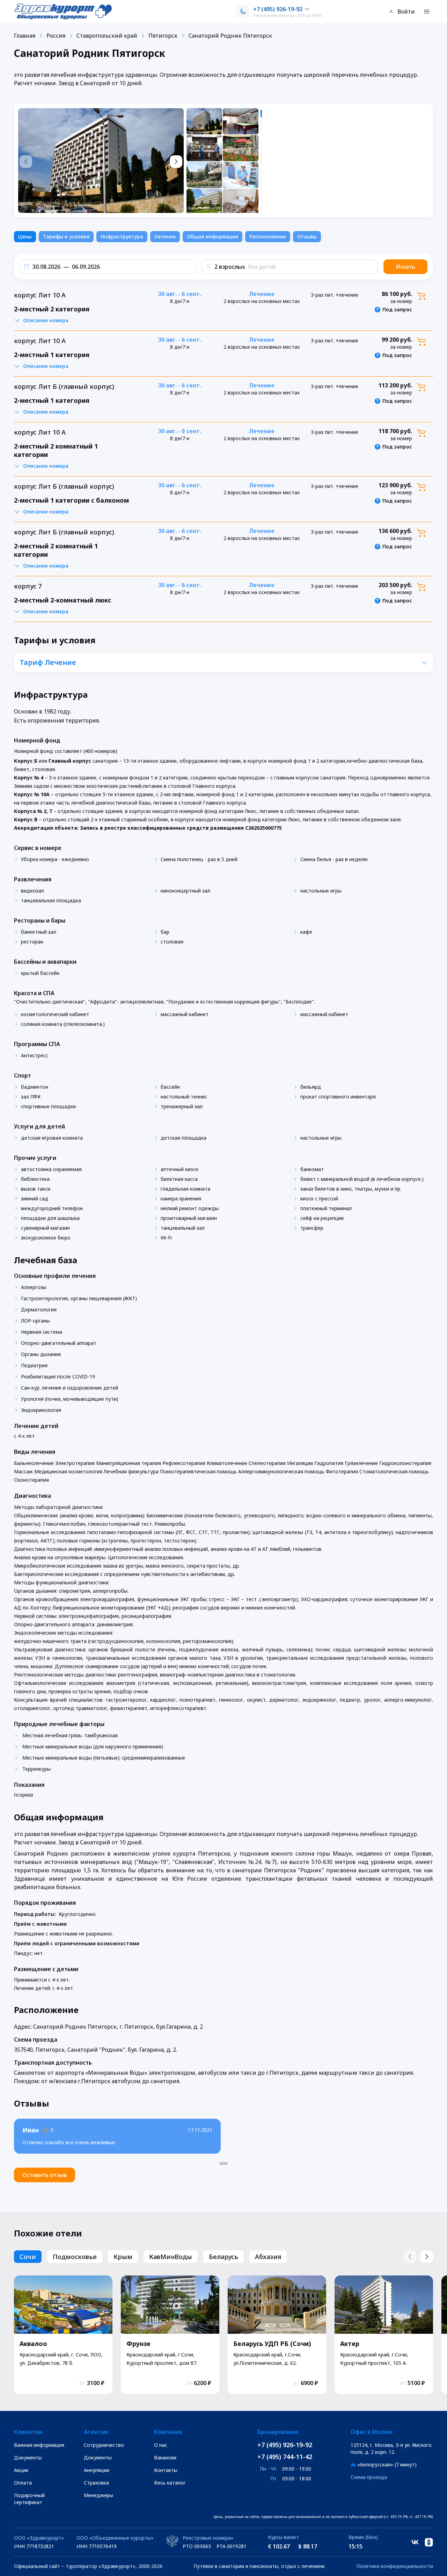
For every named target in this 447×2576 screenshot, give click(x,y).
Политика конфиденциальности (395, 2566)
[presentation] (225, 161)
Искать (405, 267)
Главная (25, 36)
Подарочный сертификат (29, 2499)
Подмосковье (75, 2257)
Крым (123, 2257)
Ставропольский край (107, 36)
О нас (161, 2445)
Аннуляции (97, 2470)
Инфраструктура (122, 236)
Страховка (96, 2483)
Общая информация (212, 236)
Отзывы (307, 236)
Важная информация (39, 2445)
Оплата (23, 2483)
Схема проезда (369, 2477)
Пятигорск (163, 36)
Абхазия (268, 2257)
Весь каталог (170, 2483)
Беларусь (223, 2257)
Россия (56, 36)
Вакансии (165, 2457)
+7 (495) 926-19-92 (285, 2445)
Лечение (165, 236)
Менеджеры (98, 2495)
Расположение (268, 236)
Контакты (166, 2470)
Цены (25, 236)
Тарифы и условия (66, 236)
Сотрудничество (104, 2445)
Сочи (28, 2257)
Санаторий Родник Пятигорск (230, 36)
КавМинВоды (171, 2257)
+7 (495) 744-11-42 (285, 2457)
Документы (28, 2457)
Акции (21, 2470)
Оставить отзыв (45, 2175)
